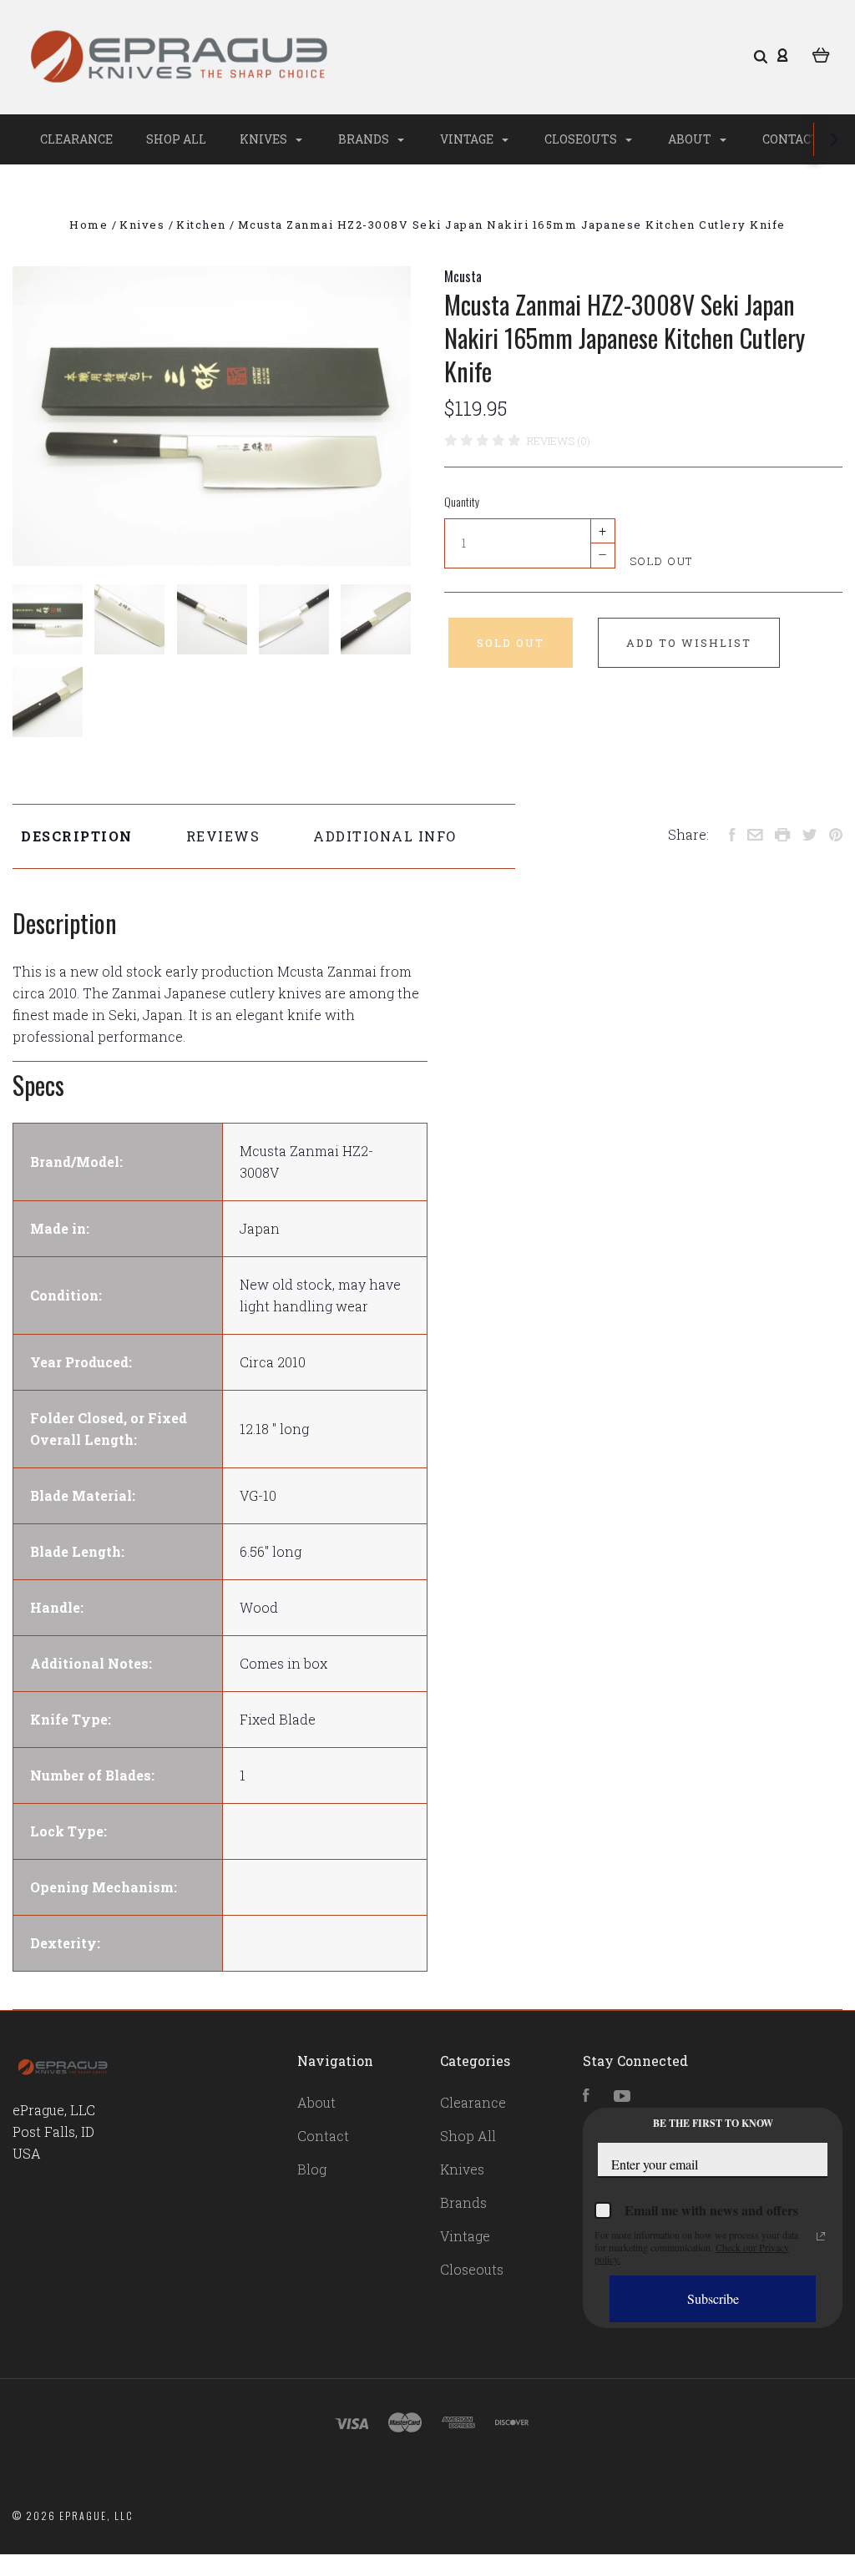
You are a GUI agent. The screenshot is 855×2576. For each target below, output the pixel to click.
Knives (265, 139)
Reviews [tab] (223, 836)
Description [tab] (77, 836)
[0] (821, 54)
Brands (365, 139)
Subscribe (713, 2298)
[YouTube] (622, 2096)
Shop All (176, 139)
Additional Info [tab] (385, 836)
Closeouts (582, 139)
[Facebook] (586, 2096)
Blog (312, 2169)
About (691, 139)
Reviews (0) (559, 441)
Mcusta (463, 276)
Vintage (468, 139)
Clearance (76, 139)
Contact (791, 139)
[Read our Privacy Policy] (821, 2236)
